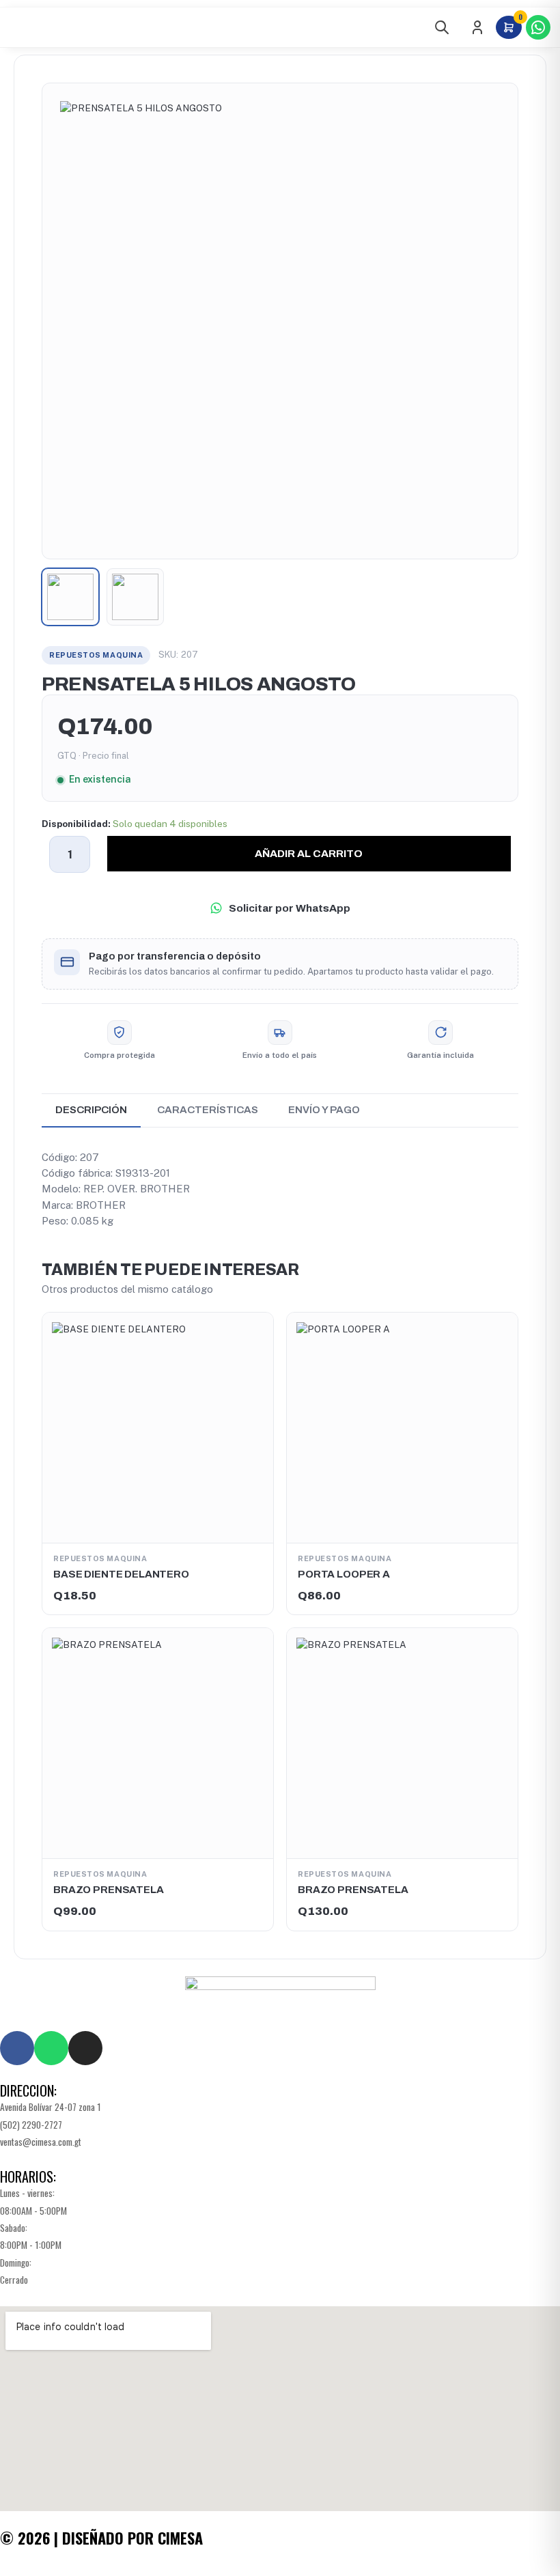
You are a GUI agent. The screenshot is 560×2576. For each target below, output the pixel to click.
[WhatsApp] (538, 27)
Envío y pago (324, 1110)
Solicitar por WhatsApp (290, 908)
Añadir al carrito (309, 853)
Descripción (91, 1110)
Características (208, 1110)
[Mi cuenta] (477, 27)
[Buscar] (442, 27)
